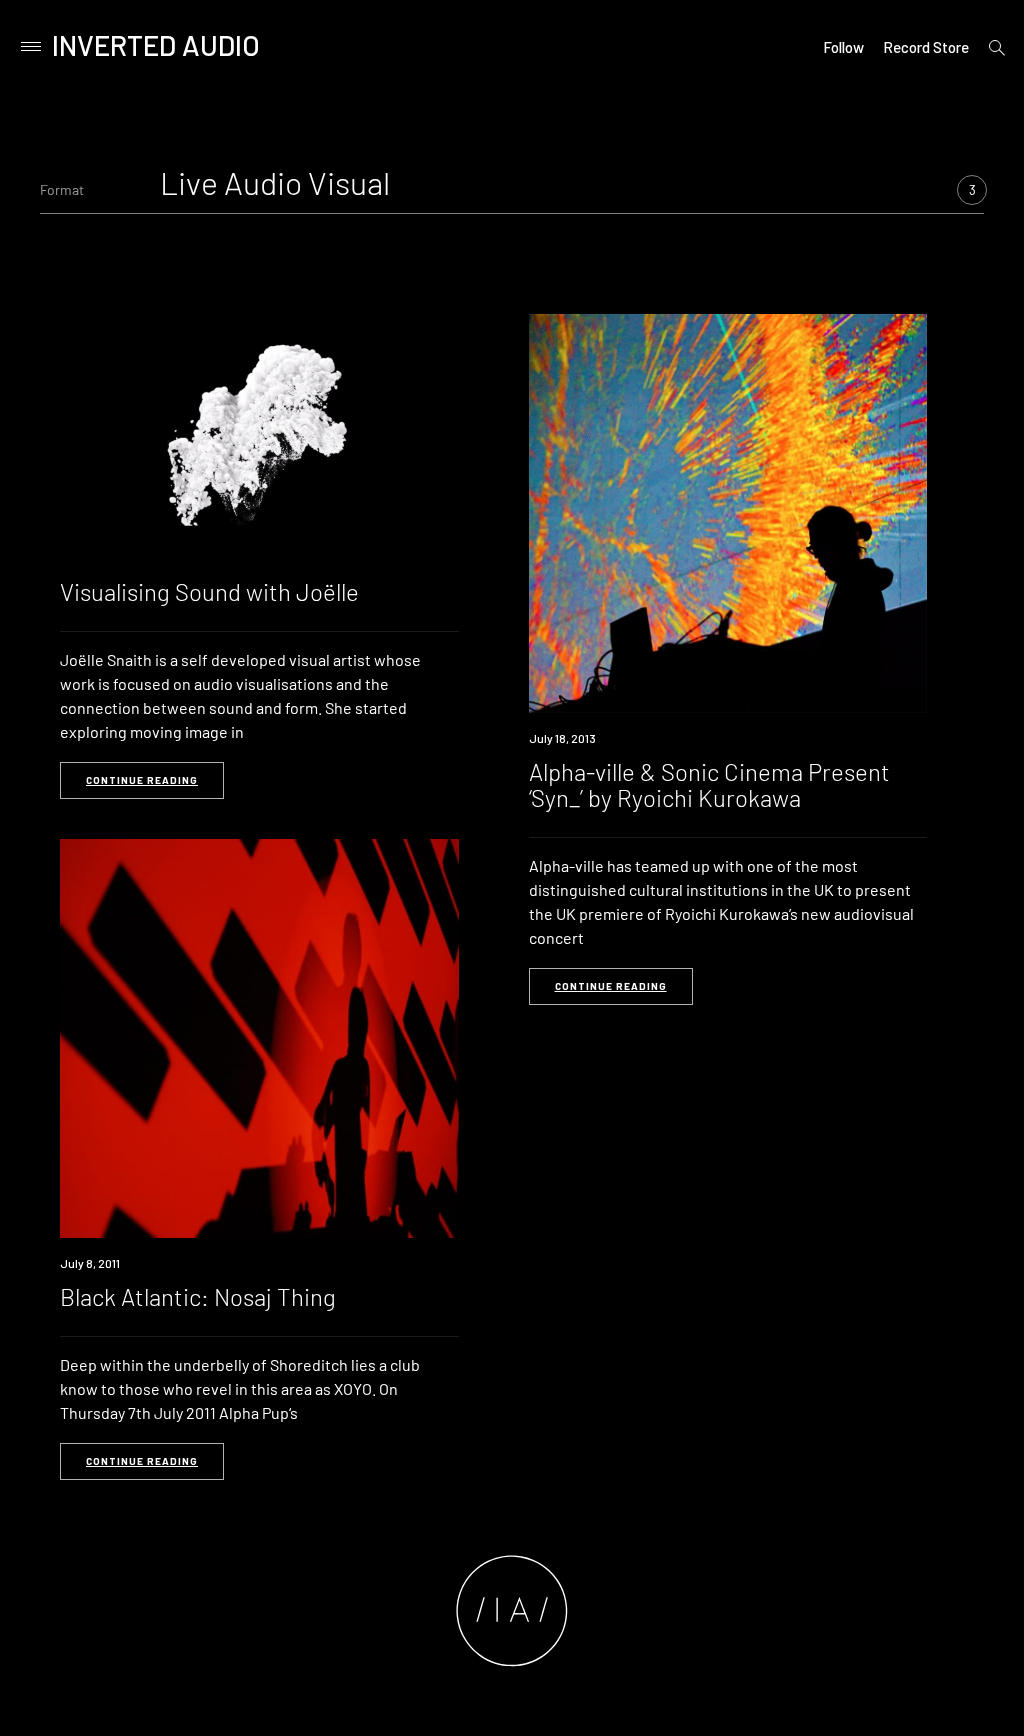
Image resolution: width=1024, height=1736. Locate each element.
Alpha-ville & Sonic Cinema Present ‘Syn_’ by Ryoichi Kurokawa (709, 784)
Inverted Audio (156, 45)
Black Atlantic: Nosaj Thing (198, 1296)
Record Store (926, 47)
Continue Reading (142, 780)
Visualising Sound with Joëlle (209, 591)
